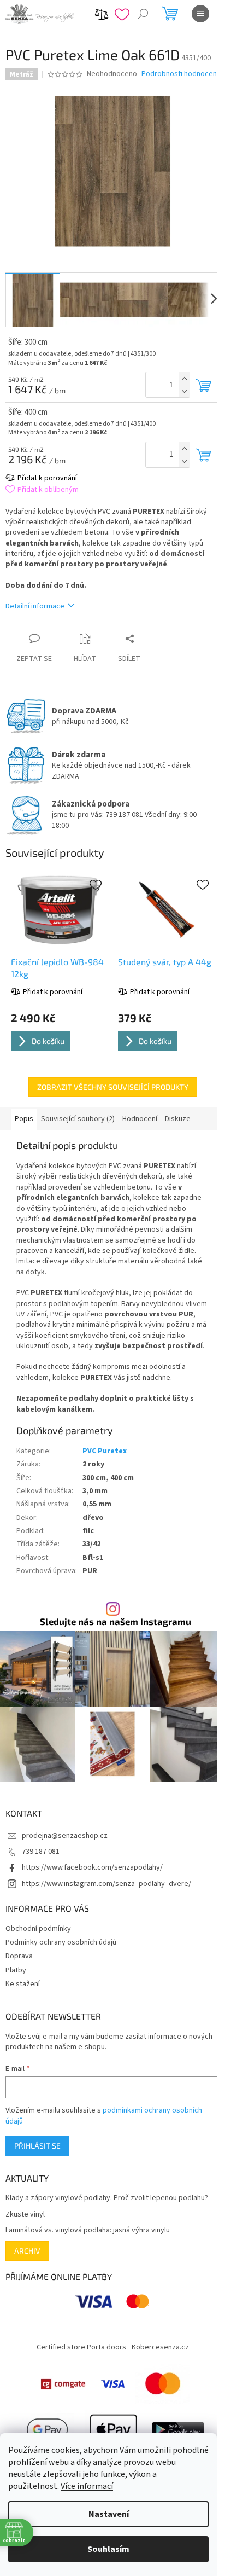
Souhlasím (108, 2549)
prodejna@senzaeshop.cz (65, 1836)
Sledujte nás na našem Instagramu (116, 1621)
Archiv (27, 2251)
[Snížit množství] (184, 391)
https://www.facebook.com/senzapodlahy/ (92, 1867)
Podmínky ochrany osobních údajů (61, 1942)
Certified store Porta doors (81, 2347)
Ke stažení (23, 1984)
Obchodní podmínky (38, 1929)
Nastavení (109, 2514)
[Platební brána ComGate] (63, 2384)
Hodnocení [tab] (140, 1119)
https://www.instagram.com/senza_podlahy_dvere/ (106, 1884)
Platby (16, 1970)
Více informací (87, 2486)
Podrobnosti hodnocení (180, 74)
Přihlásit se (37, 2146)
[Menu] (200, 14)
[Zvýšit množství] (184, 378)
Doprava (19, 1956)
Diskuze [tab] (178, 1119)
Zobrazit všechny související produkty (113, 1087)
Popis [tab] (24, 1119)
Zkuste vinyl (25, 2215)
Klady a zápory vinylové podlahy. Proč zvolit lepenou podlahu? (107, 2198)
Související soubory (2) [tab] (78, 1119)
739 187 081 (41, 1852)
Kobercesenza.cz (160, 2347)
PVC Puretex (105, 1451)
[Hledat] (143, 14)
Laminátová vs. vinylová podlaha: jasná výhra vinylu (88, 2230)
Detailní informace (35, 606)
